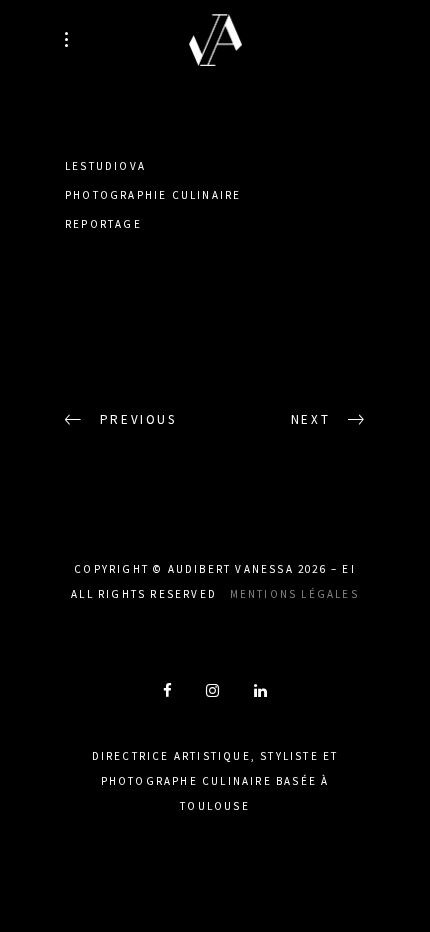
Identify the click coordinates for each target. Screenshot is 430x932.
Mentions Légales (294, 594)
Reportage (103, 224)
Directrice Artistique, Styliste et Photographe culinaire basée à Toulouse (215, 781)
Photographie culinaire (153, 195)
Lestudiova (105, 166)
